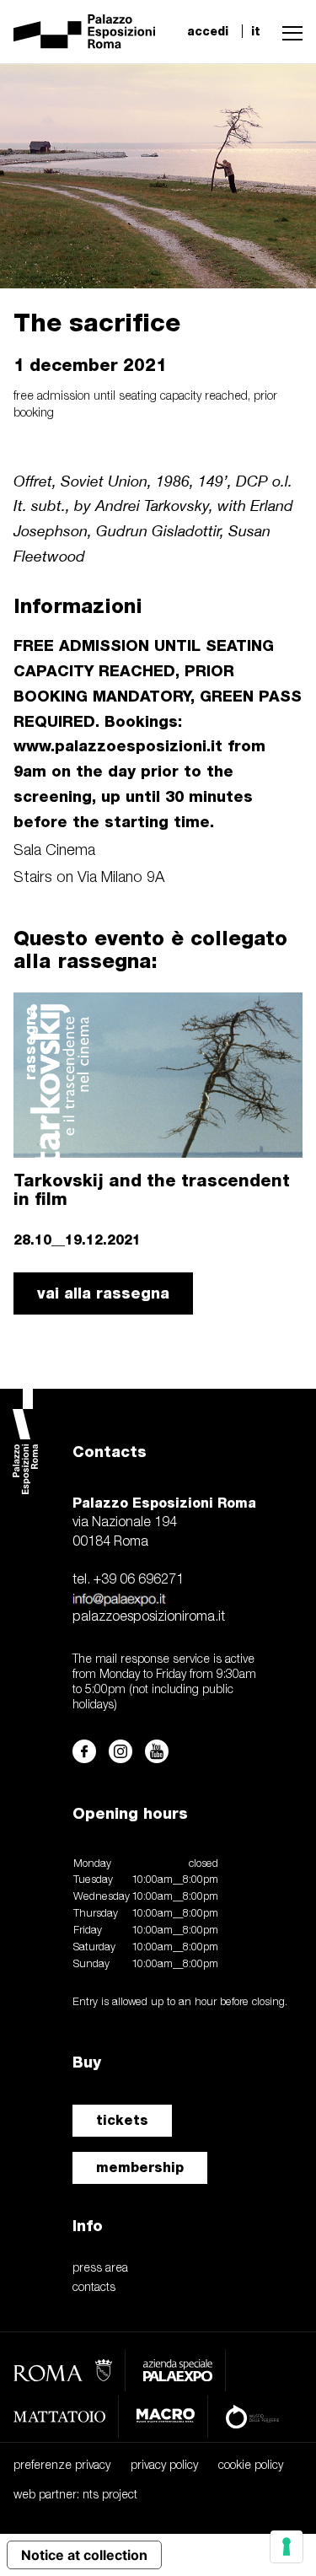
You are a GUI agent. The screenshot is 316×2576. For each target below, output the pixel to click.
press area (100, 2269)
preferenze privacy (62, 2466)
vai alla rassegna (103, 1293)
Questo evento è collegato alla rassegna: (150, 949)
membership (140, 2167)
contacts (94, 2288)
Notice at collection (84, 2555)
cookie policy (251, 2466)
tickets (122, 2120)
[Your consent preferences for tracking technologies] (287, 2546)
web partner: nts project (75, 2495)
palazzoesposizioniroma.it (149, 1617)
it (256, 31)
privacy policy (164, 2466)
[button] (288, 31)
